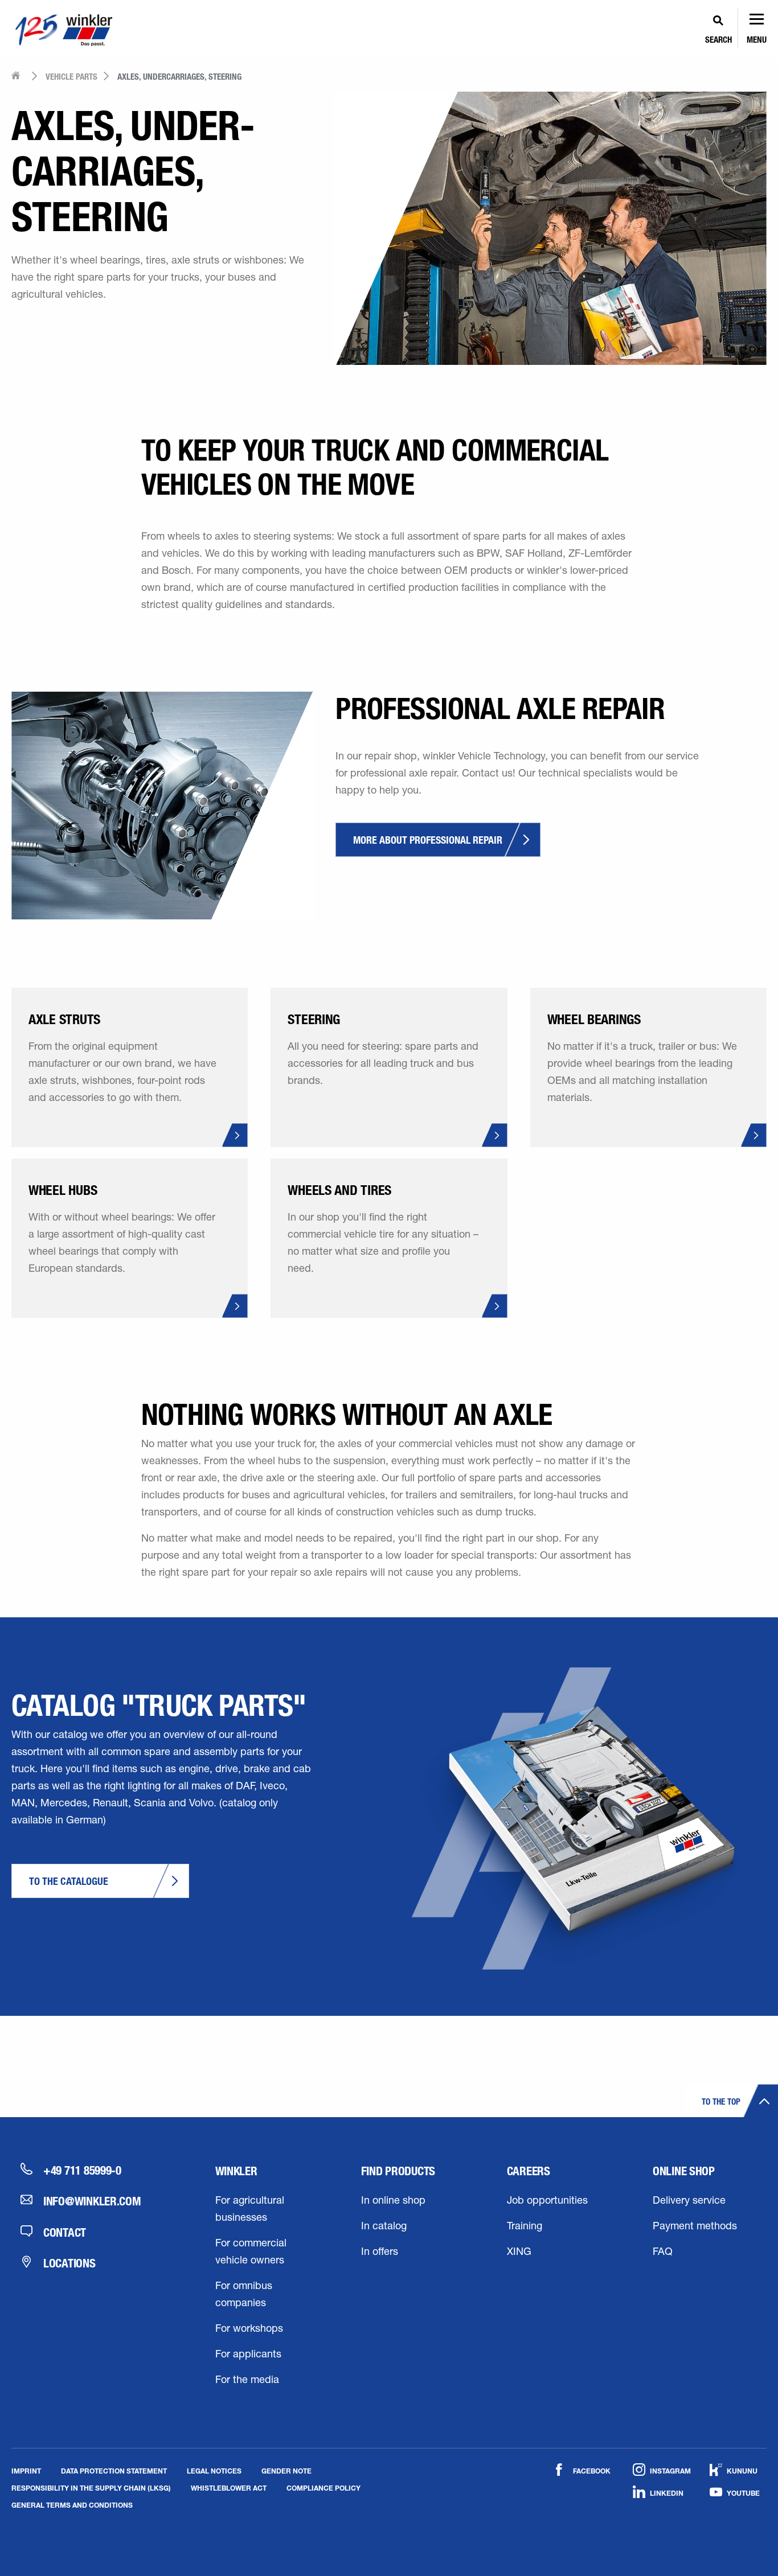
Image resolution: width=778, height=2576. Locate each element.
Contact (65, 2232)
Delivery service (689, 2201)
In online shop (393, 2201)
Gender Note (286, 2471)
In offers (380, 2253)
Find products (398, 2171)
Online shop (684, 2171)
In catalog (384, 2227)
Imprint (26, 2471)
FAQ (663, 2253)
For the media (247, 2381)
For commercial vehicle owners (251, 2253)
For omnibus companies (244, 2295)
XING (519, 2253)
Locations (69, 2263)
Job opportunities (547, 2201)
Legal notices (214, 2471)
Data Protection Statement (114, 2471)
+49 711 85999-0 (82, 2170)
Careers (529, 2171)
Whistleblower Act (229, 2488)
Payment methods (695, 2227)
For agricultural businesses (250, 2210)
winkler (236, 2171)
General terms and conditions (72, 2505)
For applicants (248, 2355)
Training (525, 2227)
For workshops (249, 2330)
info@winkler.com (92, 2201)
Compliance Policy (324, 2488)
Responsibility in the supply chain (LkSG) (91, 2488)
